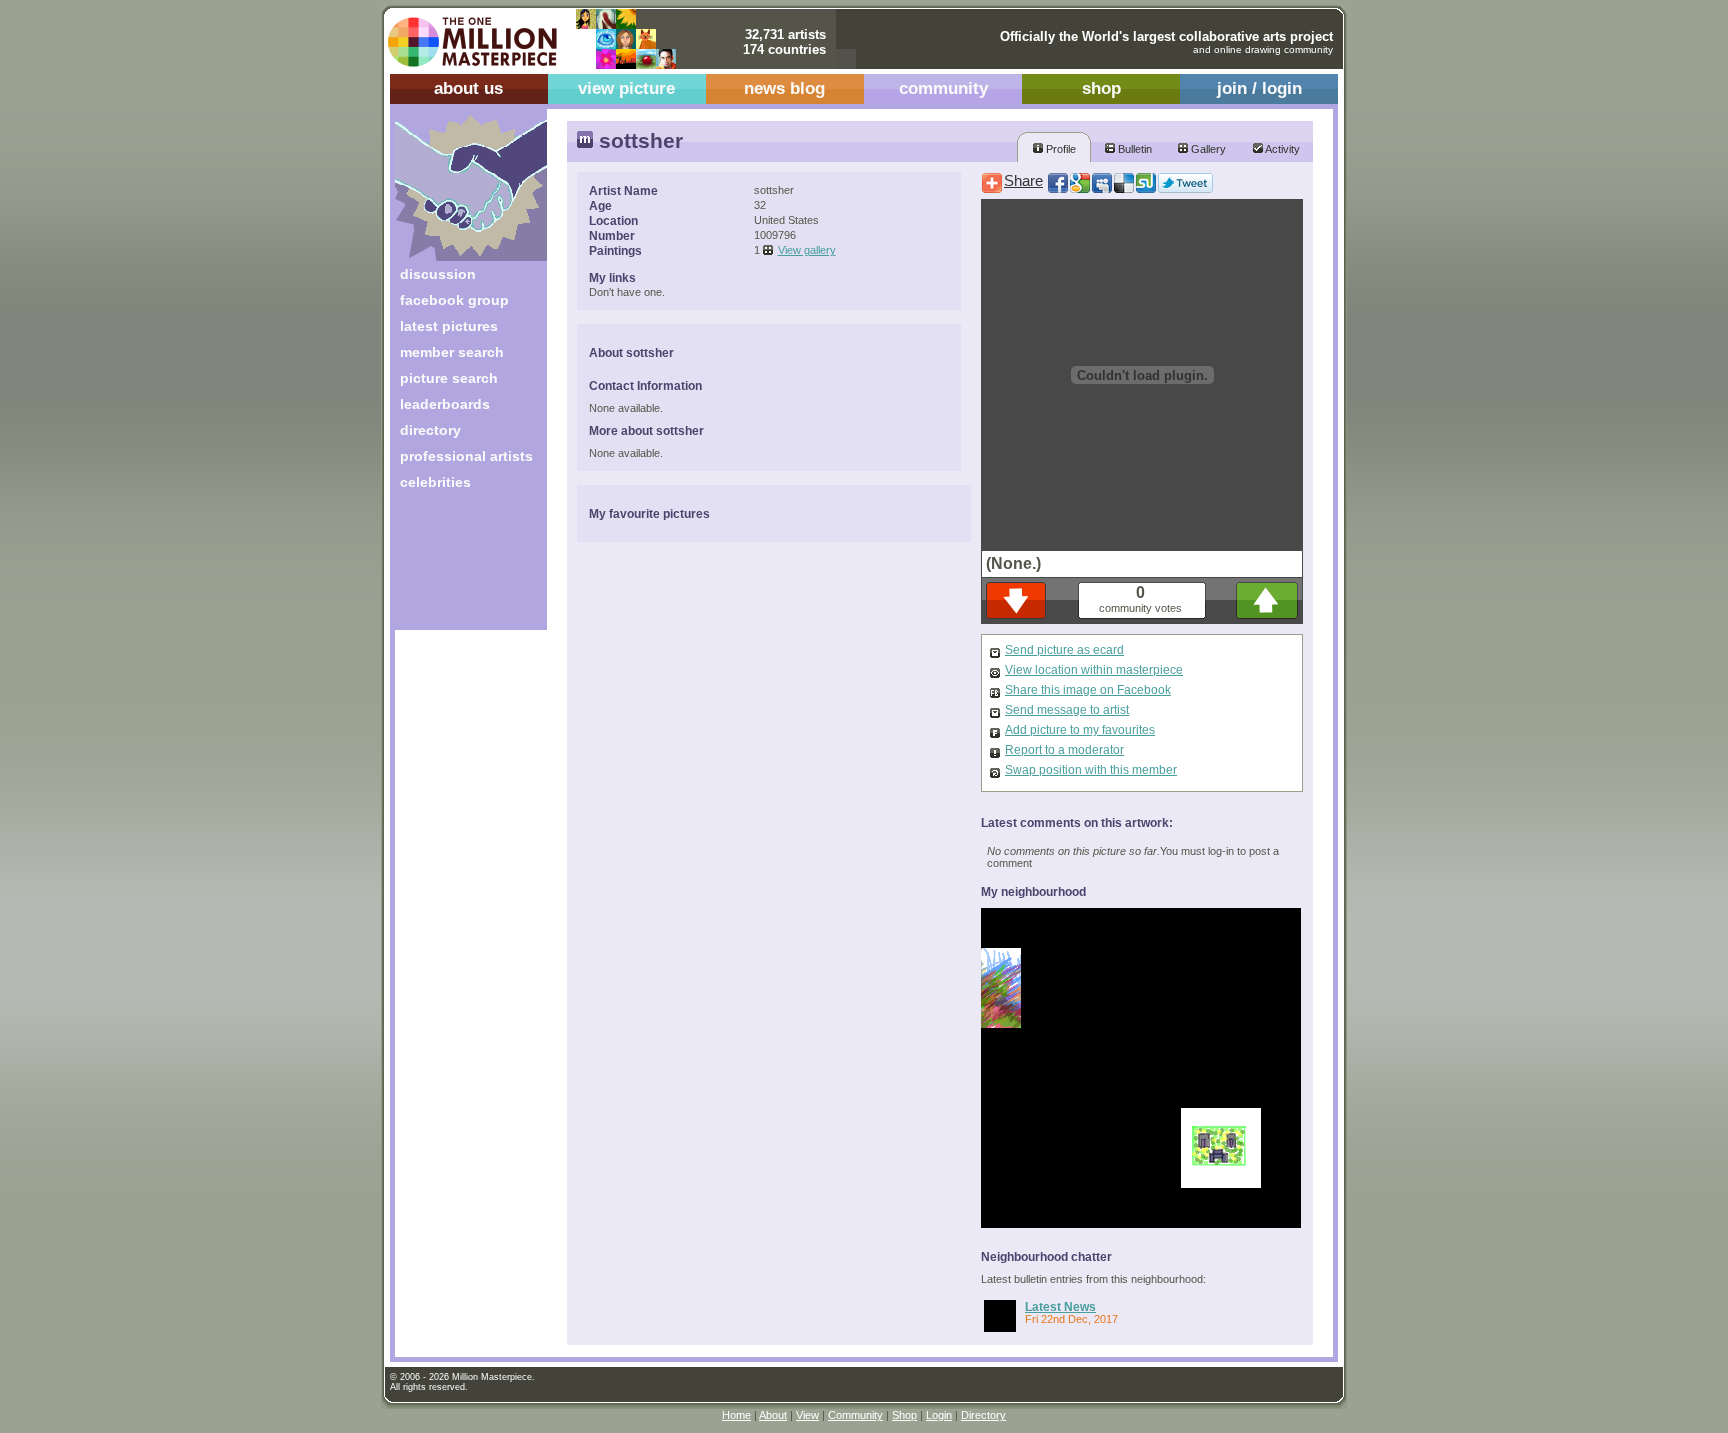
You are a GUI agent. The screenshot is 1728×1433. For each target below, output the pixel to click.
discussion (438, 274)
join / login (1259, 88)
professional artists (466, 456)
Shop (904, 1415)
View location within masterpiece (1094, 670)
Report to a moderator (1064, 750)
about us (468, 88)
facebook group (454, 300)
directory (430, 430)
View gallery (807, 250)
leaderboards (445, 404)
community (943, 88)
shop (1101, 88)
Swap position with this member (1091, 770)
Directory (983, 1415)
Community (855, 1415)
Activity (1281, 149)
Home (736, 1415)
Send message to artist (1067, 710)
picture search (449, 378)
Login (939, 1415)
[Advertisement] (457, 567)
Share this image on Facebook (1088, 690)
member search (452, 352)
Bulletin (1133, 149)
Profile (1059, 149)
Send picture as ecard (1064, 650)
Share (1023, 181)
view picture (626, 88)
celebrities (435, 482)
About (773, 1415)
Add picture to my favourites (1080, 730)
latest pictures (449, 326)
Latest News (1060, 1306)
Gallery (1207, 149)
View (807, 1415)
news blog (784, 88)
